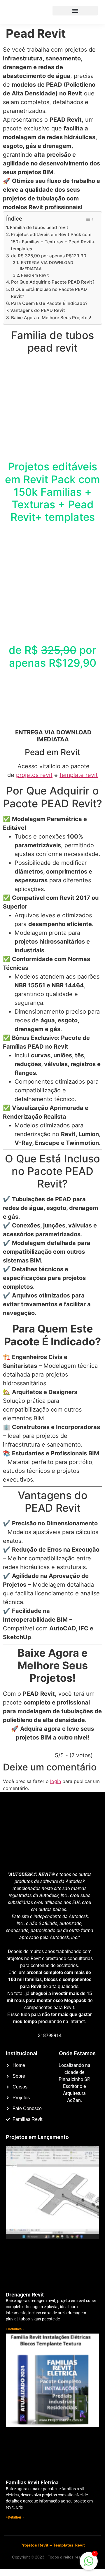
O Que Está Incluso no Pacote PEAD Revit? (49, 293)
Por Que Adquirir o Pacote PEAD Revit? (53, 282)
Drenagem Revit (25, 2295)
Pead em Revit (35, 275)
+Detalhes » (15, 2329)
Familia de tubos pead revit (39, 227)
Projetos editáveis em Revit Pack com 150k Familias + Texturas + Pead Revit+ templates (53, 242)
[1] (89, 2564)
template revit (79, 775)
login (56, 1781)
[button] (75, 11)
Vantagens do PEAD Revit (38, 310)
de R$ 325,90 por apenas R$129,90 (49, 256)
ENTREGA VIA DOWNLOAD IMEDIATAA (47, 266)
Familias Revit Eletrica (32, 2482)
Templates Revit (69, 2545)
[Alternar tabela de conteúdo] (89, 219)
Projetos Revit (34, 2545)
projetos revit (34, 775)
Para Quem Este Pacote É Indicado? (49, 303)
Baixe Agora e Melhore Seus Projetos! (51, 318)
